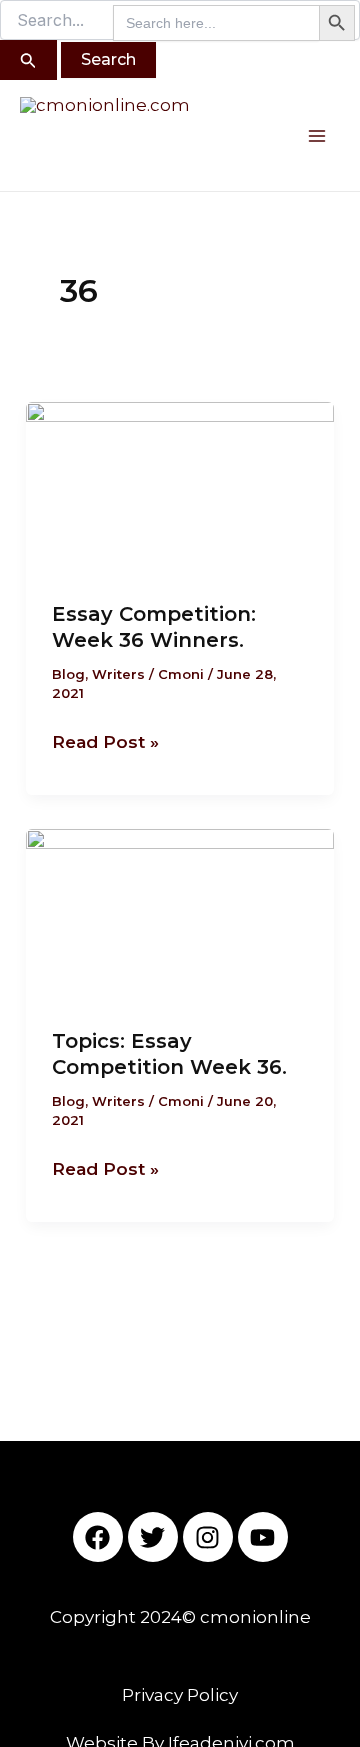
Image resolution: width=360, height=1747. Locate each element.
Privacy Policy (180, 1695)
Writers (118, 674)
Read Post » (105, 740)
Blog (68, 674)
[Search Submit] (28, 60)
